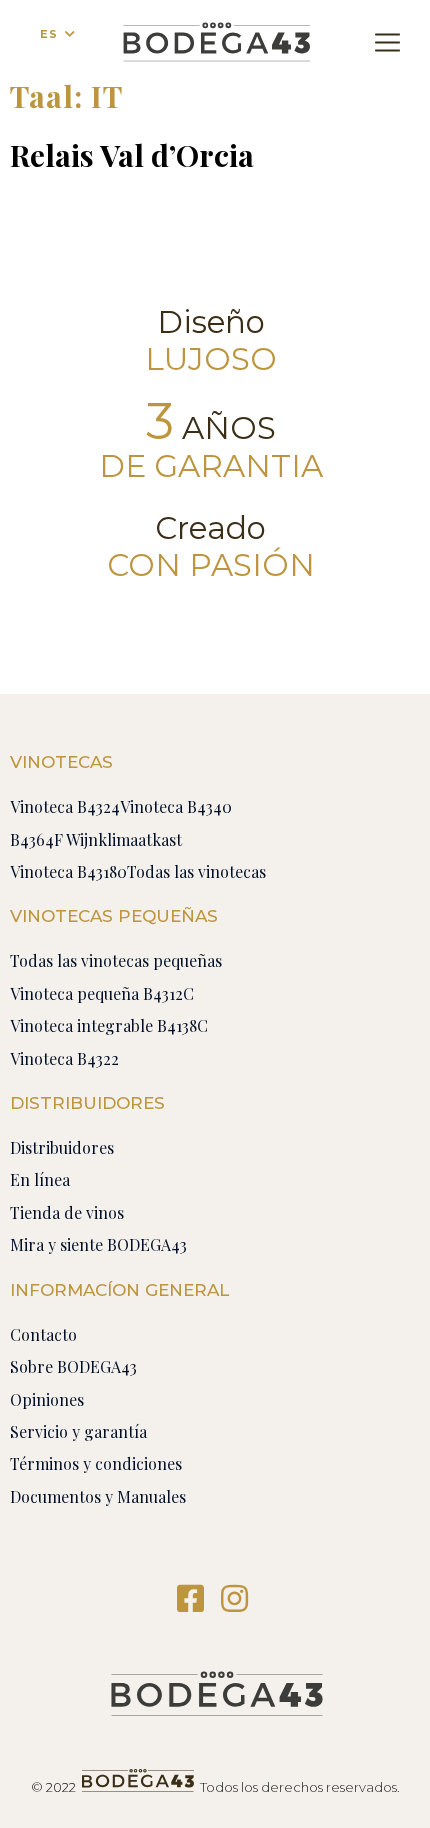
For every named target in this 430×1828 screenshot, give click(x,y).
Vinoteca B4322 (64, 1058)
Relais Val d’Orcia (132, 155)
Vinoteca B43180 (68, 871)
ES (49, 34)
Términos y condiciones (96, 1463)
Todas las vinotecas (196, 871)
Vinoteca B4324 (65, 806)
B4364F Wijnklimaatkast (96, 839)
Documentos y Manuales (98, 1496)
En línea (40, 1179)
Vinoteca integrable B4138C (109, 1025)
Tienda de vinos (67, 1212)
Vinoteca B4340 (176, 806)
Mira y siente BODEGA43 (98, 1244)
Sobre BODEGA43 (73, 1366)
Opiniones (47, 1399)
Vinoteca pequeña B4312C (102, 993)
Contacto (43, 1334)
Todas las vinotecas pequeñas (116, 960)
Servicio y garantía (78, 1431)
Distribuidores (62, 1147)
